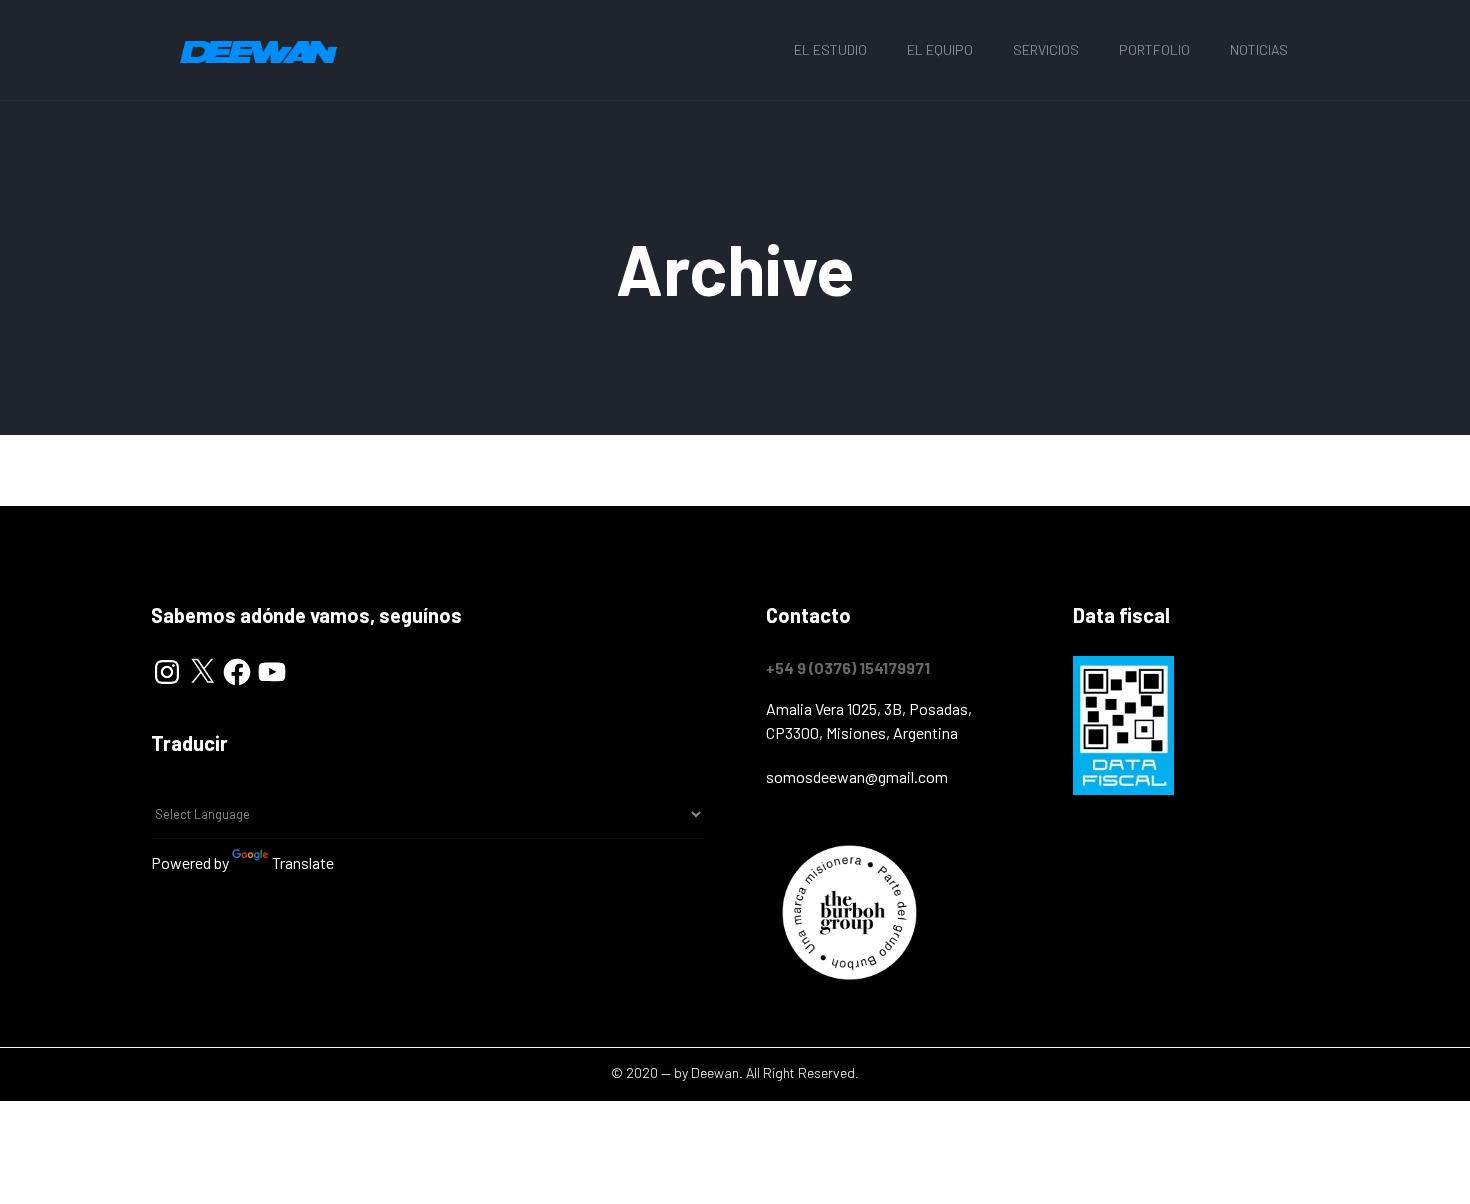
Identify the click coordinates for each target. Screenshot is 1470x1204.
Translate (303, 862)
